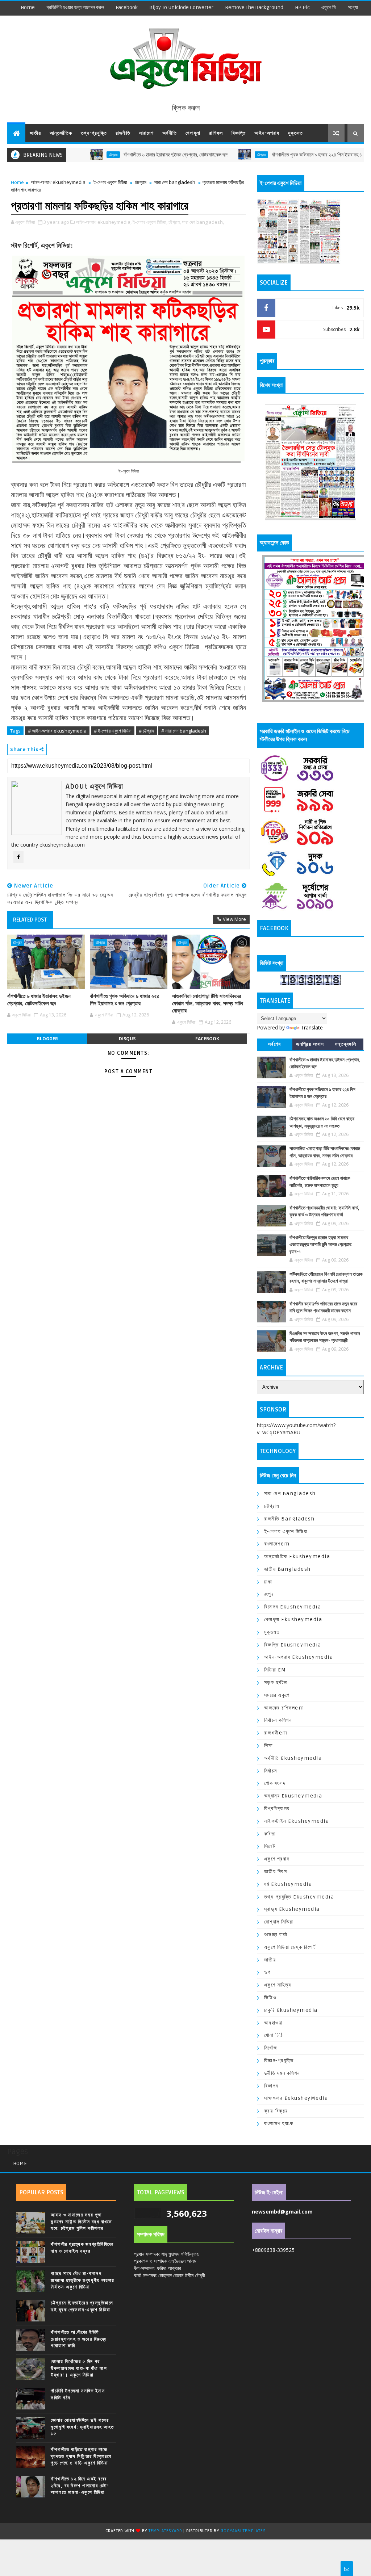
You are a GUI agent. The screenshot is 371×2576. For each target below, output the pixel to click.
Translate (312, 1027)
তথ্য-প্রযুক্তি (94, 133)
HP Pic (302, 7)
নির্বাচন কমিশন (278, 1720)
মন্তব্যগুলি (346, 1044)
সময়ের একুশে (277, 1695)
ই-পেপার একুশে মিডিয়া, (150, 222)
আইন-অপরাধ (267, 133)
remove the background (254, 7)
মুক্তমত (295, 133)
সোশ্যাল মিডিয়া (279, 1922)
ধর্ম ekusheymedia (288, 1884)
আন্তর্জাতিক (61, 133)
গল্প (268, 1972)
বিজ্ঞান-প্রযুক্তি (279, 2061)
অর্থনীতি (170, 133)
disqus (127, 1039)
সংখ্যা (353, 7)
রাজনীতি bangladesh (289, 1519)
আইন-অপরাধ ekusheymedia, (104, 222)
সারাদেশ (146, 133)
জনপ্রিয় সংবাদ (310, 1044)
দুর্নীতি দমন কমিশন (282, 2073)
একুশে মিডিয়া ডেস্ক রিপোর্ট (290, 1947)
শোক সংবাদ (275, 1783)
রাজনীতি (123, 133)
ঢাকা (268, 1582)
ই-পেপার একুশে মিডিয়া (110, 182)
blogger (47, 1039)
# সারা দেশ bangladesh (184, 731)
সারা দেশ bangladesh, (203, 222)
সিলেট (270, 1846)
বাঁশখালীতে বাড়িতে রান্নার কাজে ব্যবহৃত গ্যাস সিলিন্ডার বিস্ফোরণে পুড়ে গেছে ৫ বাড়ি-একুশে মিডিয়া (81, 2456)
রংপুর (269, 1594)
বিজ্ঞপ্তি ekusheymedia (293, 1645)
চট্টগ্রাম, (175, 222)
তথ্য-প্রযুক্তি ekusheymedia (299, 1897)
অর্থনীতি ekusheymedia (293, 1758)
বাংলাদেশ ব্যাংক (279, 2124)
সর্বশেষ (275, 1044)
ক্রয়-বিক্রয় (276, 2111)
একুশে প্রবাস (277, 1859)
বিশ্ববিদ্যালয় (277, 1809)
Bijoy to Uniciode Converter (181, 7)
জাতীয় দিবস (276, 1872)
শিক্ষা (269, 1746)
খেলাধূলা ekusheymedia (293, 1620)
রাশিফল (216, 133)
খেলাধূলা (193, 133)
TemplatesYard (165, 2531)
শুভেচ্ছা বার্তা (276, 1935)
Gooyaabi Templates (243, 2531)
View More (234, 919)
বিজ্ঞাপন (271, 2086)
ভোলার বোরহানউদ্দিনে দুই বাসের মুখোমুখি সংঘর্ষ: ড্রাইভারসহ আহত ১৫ (82, 2427)
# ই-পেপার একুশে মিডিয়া (113, 731)
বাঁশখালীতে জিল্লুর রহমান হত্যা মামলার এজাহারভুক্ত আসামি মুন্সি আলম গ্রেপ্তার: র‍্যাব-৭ (321, 1245)
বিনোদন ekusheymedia (293, 1607)
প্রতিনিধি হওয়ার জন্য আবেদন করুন (75, 7)
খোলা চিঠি (274, 2035)
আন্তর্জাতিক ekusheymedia (297, 1556)
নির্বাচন (271, 1771)
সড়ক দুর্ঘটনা (276, 1683)
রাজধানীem (276, 1733)
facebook (127, 7)
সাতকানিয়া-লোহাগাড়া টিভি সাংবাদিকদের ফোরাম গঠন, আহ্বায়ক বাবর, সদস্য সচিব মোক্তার (208, 1004)
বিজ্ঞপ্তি (239, 133)
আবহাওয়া (274, 2023)
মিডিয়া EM (275, 1670)
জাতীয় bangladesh (287, 1569)
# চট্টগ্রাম (146, 731)
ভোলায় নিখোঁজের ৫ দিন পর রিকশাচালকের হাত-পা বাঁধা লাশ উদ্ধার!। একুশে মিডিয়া (79, 2368)
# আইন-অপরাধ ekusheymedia (57, 731)
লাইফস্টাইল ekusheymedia (297, 1821)
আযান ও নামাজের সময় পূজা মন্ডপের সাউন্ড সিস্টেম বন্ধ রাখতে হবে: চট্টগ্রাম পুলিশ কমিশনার (81, 2222)
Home (28, 7)
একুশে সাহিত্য (278, 1985)
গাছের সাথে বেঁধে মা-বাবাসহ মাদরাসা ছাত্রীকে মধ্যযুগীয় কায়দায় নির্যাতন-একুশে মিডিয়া (83, 2280)
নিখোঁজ (271, 2048)
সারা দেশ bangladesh (175, 182)
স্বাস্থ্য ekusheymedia (292, 1909)
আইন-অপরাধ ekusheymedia (58, 182)
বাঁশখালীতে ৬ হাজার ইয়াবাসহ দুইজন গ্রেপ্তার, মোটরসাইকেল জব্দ (120, 155)
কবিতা (270, 1834)
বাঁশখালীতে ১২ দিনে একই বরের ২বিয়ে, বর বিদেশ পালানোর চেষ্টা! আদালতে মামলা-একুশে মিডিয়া (80, 2485)
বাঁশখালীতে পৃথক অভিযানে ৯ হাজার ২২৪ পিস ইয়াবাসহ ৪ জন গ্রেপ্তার (272, 155)
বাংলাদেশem (277, 1544)
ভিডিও (270, 1998)
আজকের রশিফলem (284, 1708)
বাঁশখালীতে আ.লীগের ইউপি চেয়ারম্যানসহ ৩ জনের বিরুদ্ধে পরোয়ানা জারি (78, 2339)
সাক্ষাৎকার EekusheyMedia (296, 2098)
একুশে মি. (329, 7)
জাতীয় (35, 133)
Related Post (30, 920)
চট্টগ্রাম (206, 155)
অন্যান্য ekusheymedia (293, 1796)
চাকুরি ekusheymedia (291, 2010)
